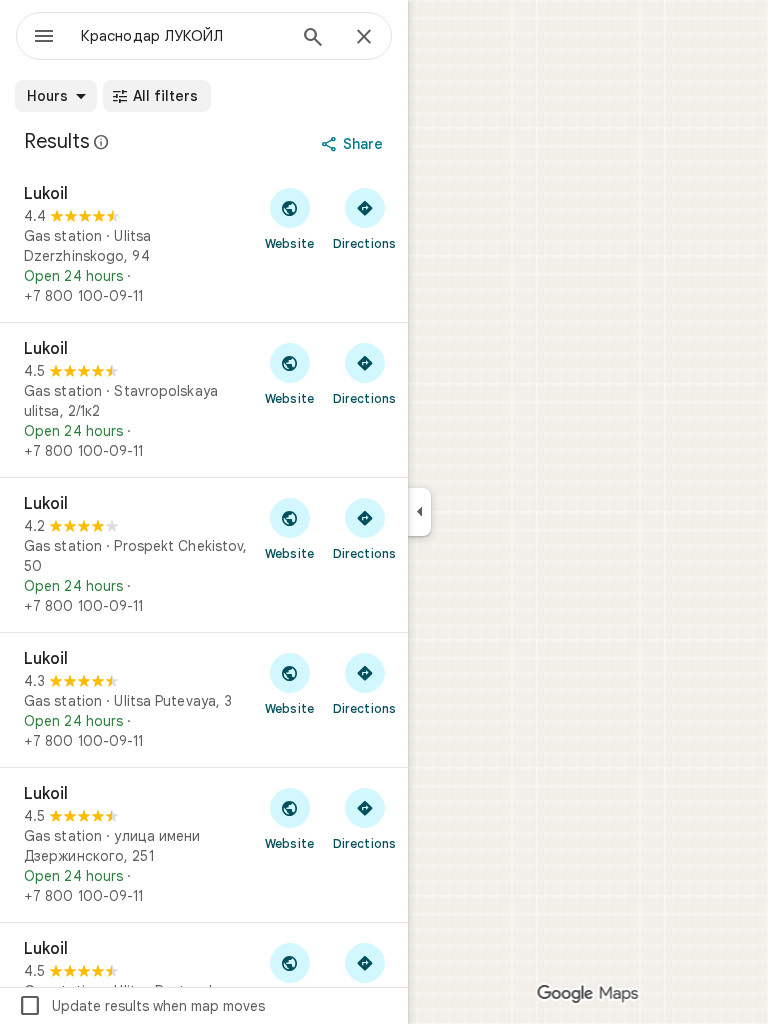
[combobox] (183, 36)
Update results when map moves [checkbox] (141, 1006)
